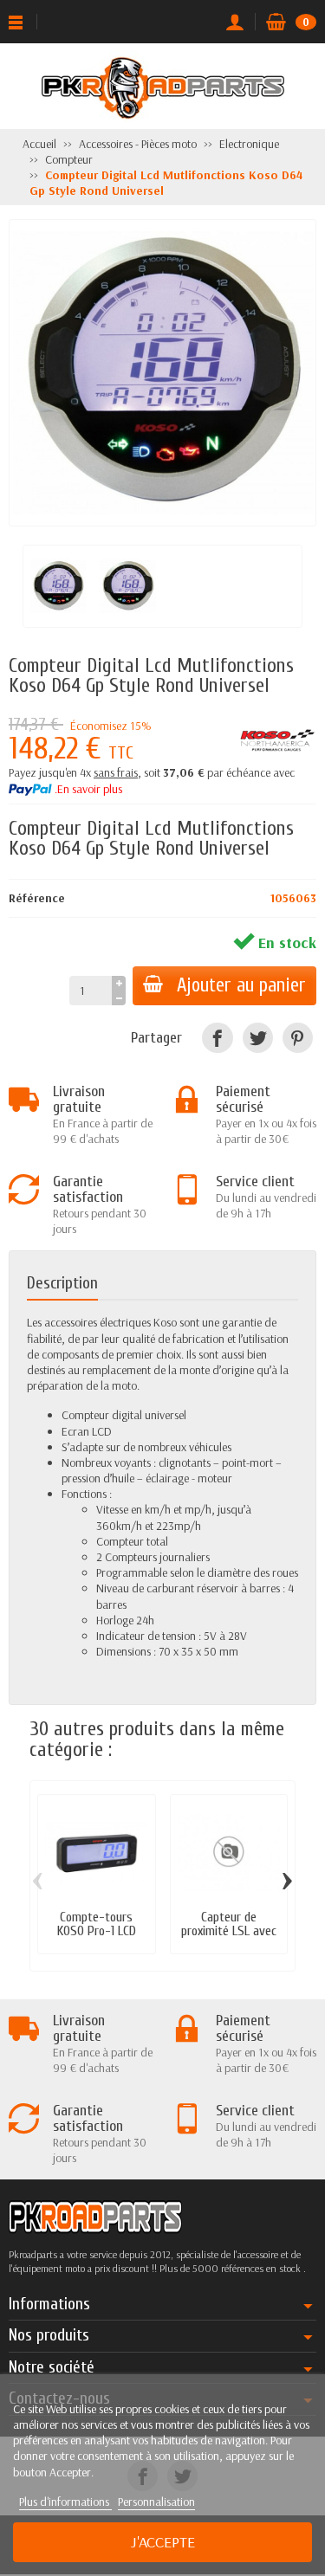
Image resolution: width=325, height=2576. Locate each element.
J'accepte (163, 2542)
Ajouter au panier (241, 985)
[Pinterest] (298, 1038)
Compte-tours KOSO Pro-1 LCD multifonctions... (97, 1931)
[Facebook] (217, 1038)
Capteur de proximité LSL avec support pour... (229, 1931)
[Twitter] (258, 1038)
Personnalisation (156, 2502)
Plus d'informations (65, 2502)
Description (62, 1283)
